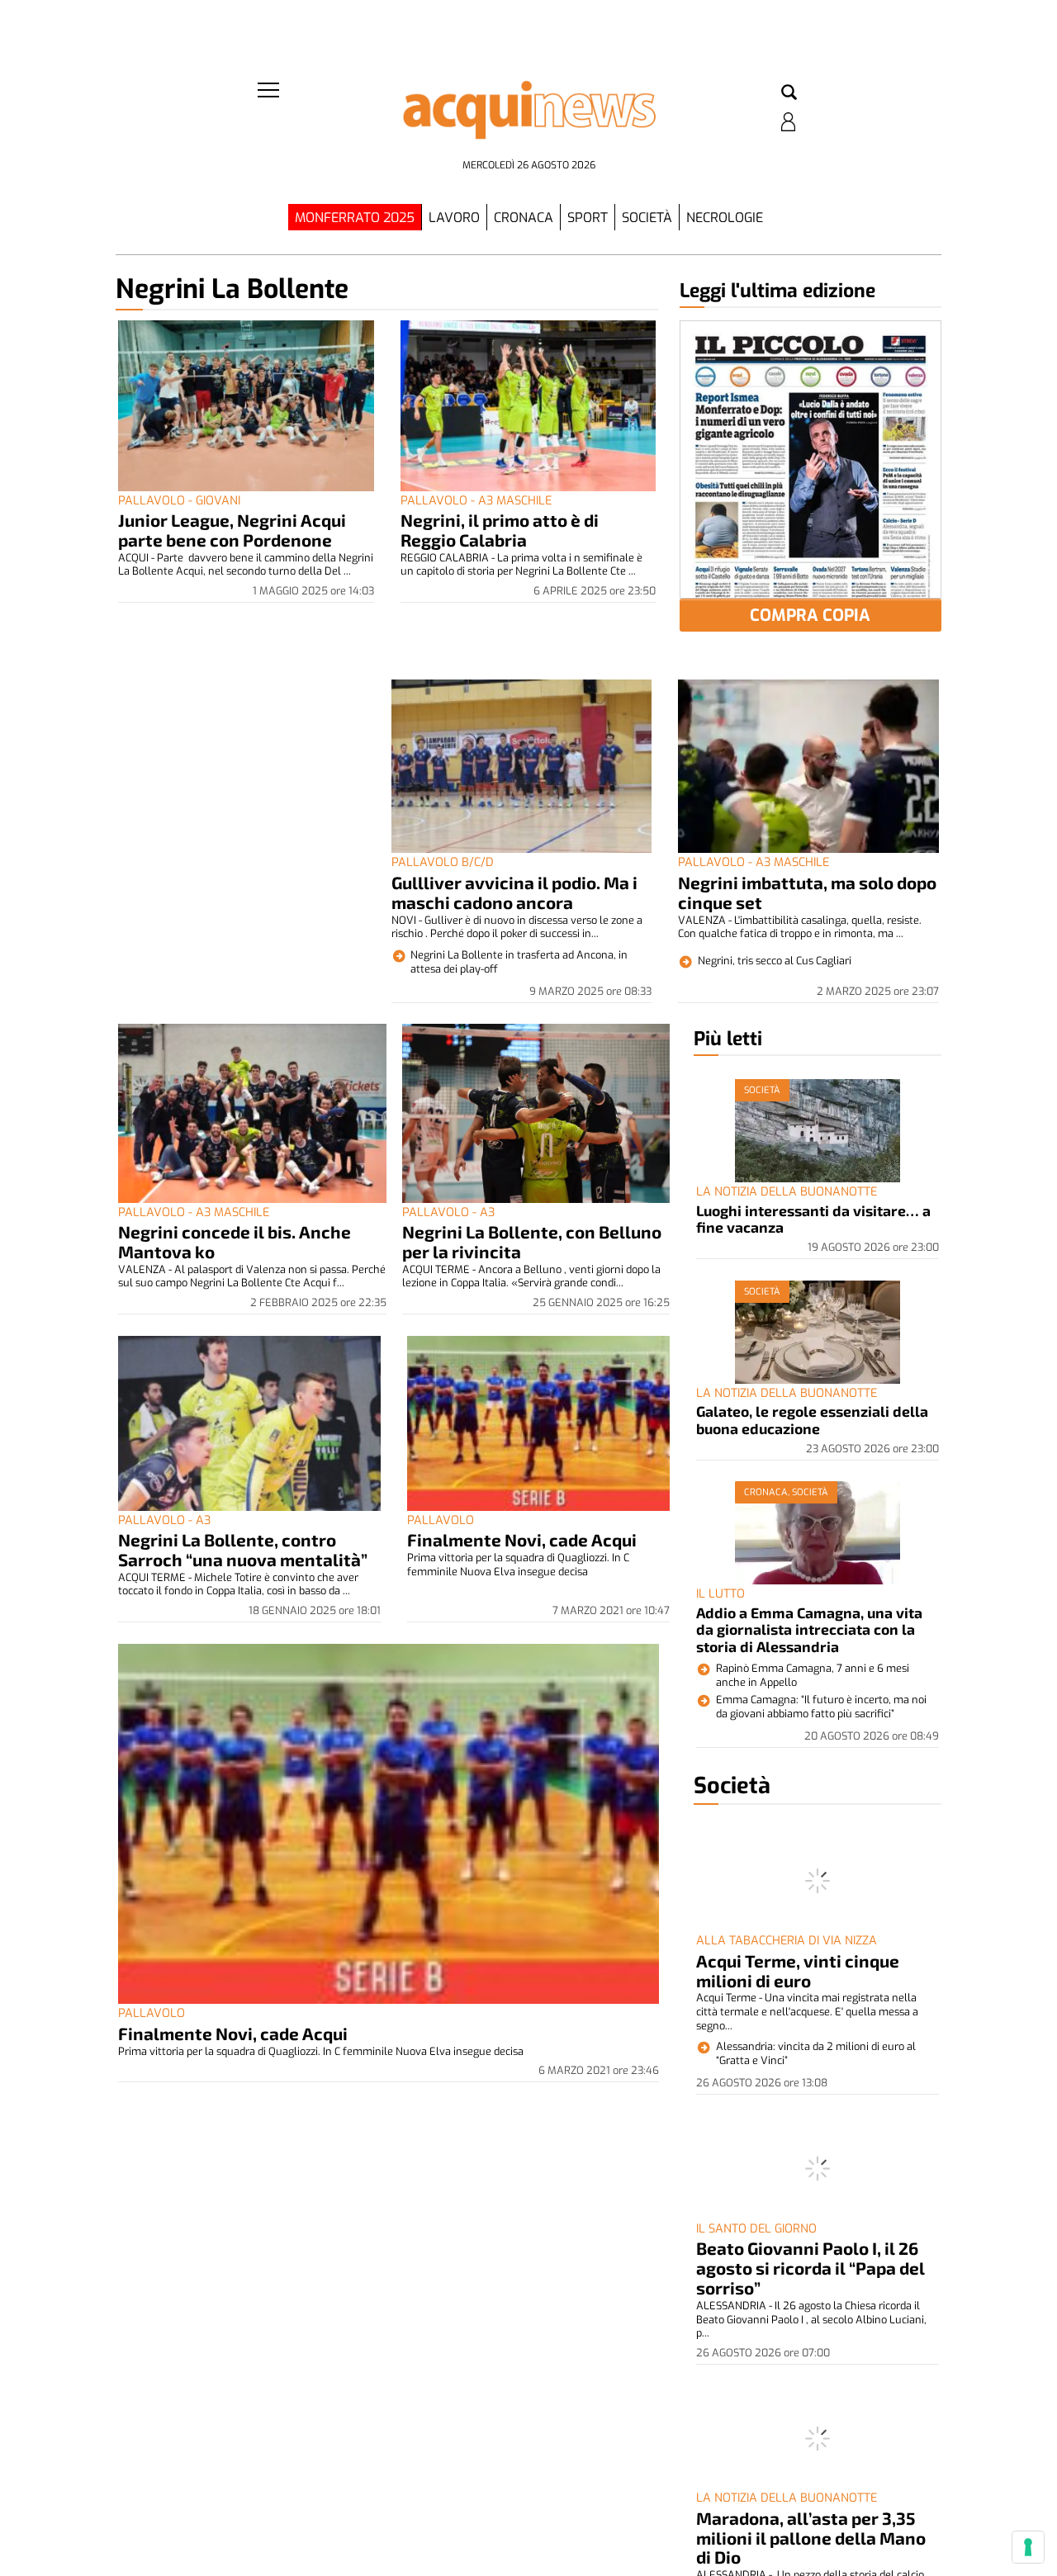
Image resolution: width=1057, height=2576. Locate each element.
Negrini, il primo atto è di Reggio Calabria (500, 530)
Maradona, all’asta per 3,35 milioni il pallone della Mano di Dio (811, 2538)
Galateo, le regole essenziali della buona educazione (812, 1419)
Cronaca (524, 218)
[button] (789, 93)
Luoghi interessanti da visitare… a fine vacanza (813, 1219)
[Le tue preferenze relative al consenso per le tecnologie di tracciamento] (1028, 2547)
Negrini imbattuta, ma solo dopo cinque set (807, 892)
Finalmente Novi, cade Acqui (522, 1539)
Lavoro (454, 218)
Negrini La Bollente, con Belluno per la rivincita (532, 1241)
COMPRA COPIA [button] (810, 616)
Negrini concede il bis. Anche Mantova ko (235, 1241)
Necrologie (725, 218)
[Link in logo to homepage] (528, 116)
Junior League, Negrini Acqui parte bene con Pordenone (232, 530)
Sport (588, 218)
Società (647, 218)
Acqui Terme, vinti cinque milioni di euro (798, 1970)
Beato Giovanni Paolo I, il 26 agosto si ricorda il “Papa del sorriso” (811, 2268)
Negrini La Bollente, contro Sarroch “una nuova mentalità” (243, 1549)
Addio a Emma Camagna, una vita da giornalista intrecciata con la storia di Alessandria (809, 1629)
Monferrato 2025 (355, 218)
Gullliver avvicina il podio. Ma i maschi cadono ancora (514, 892)
